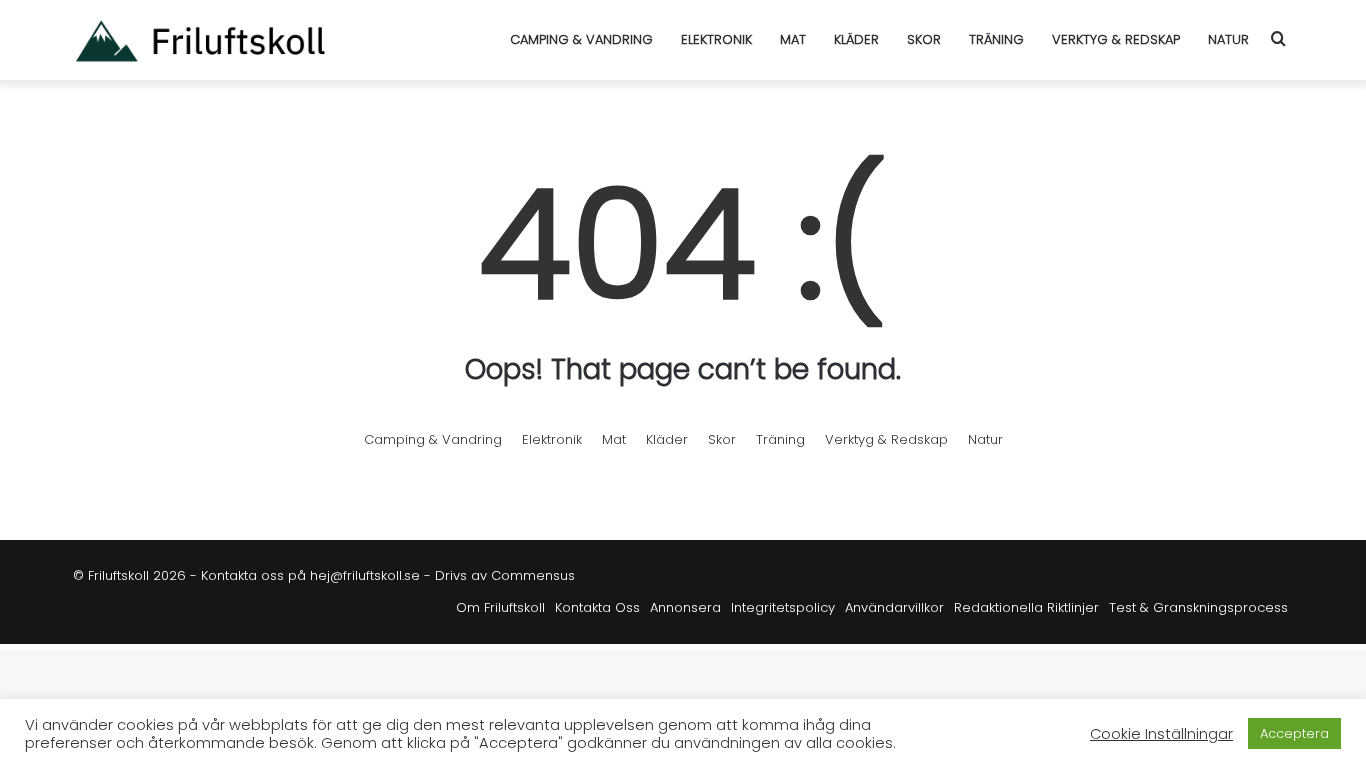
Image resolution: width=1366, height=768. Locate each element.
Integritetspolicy (783, 607)
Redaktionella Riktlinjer (1026, 607)
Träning (996, 39)
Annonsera (685, 607)
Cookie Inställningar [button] (1161, 734)
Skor (924, 39)
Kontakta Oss (597, 607)
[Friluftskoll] (200, 40)
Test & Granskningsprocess (1198, 607)
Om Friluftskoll (500, 607)
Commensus (533, 575)
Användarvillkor (894, 607)
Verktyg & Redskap (1116, 39)
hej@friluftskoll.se (365, 575)
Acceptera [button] (1294, 733)
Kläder (856, 39)
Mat (793, 39)
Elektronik (716, 39)
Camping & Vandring (581, 39)
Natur (1228, 39)
